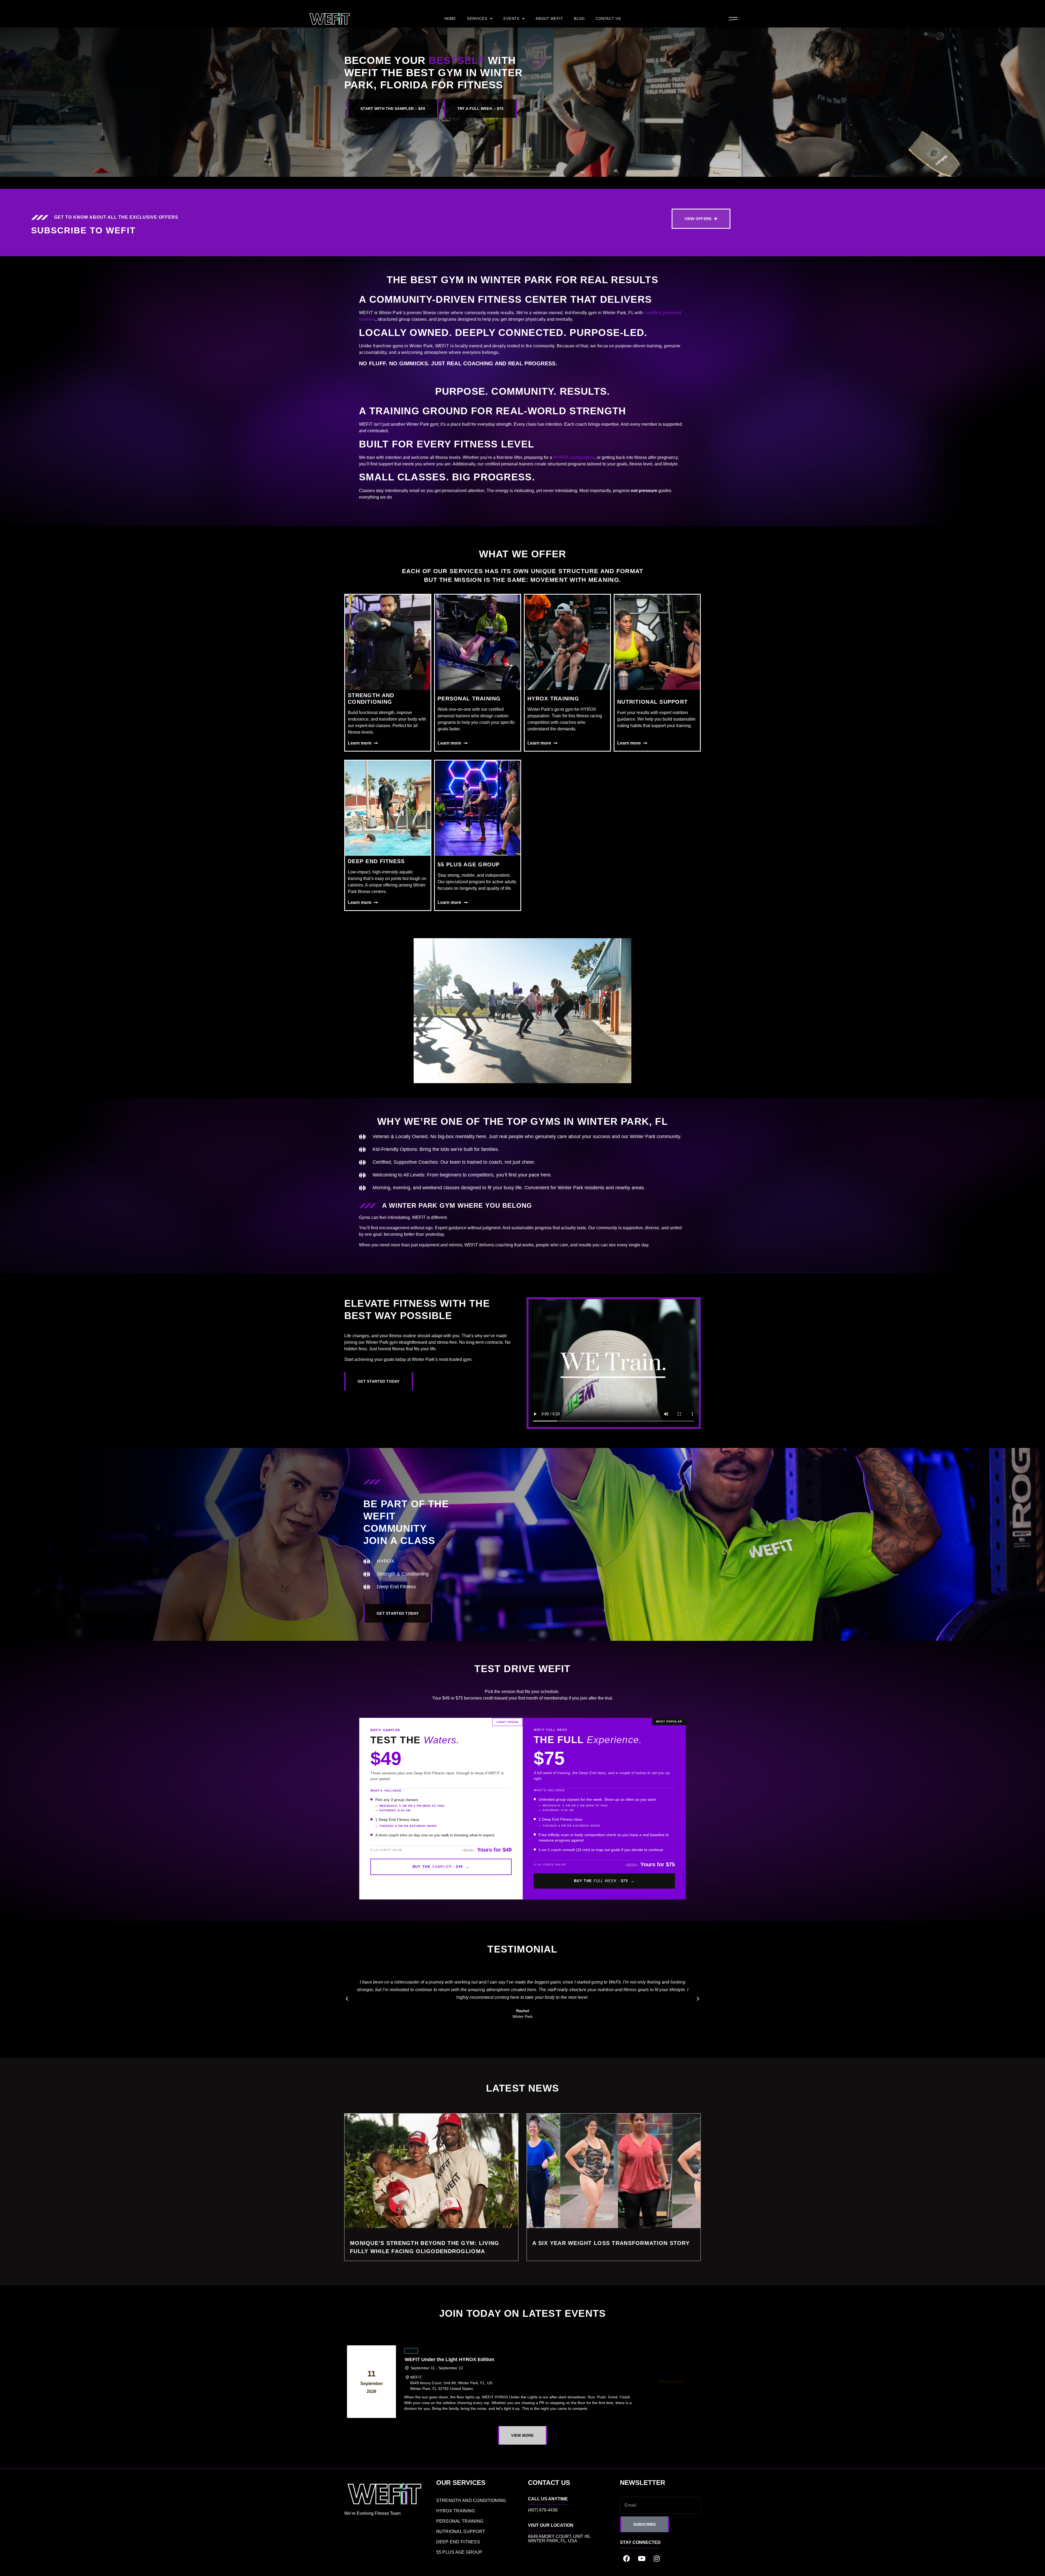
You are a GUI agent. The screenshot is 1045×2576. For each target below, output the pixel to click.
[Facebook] (627, 2558)
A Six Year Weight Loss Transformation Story (611, 2243)
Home (450, 19)
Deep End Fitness (376, 861)
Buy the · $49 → (441, 1867)
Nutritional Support (652, 702)
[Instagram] (657, 2558)
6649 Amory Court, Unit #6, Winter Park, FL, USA (559, 2539)
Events (511, 19)
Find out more (671, 2382)
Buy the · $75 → (604, 1881)
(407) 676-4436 (543, 2510)
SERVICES (477, 19)
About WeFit (549, 19)
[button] (347, 1999)
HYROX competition (574, 457)
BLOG (579, 19)
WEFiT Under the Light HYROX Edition (449, 2359)
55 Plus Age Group (469, 864)
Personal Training (469, 699)
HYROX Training (553, 699)
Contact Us (608, 19)
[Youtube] (642, 2558)
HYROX (411, 2350)
